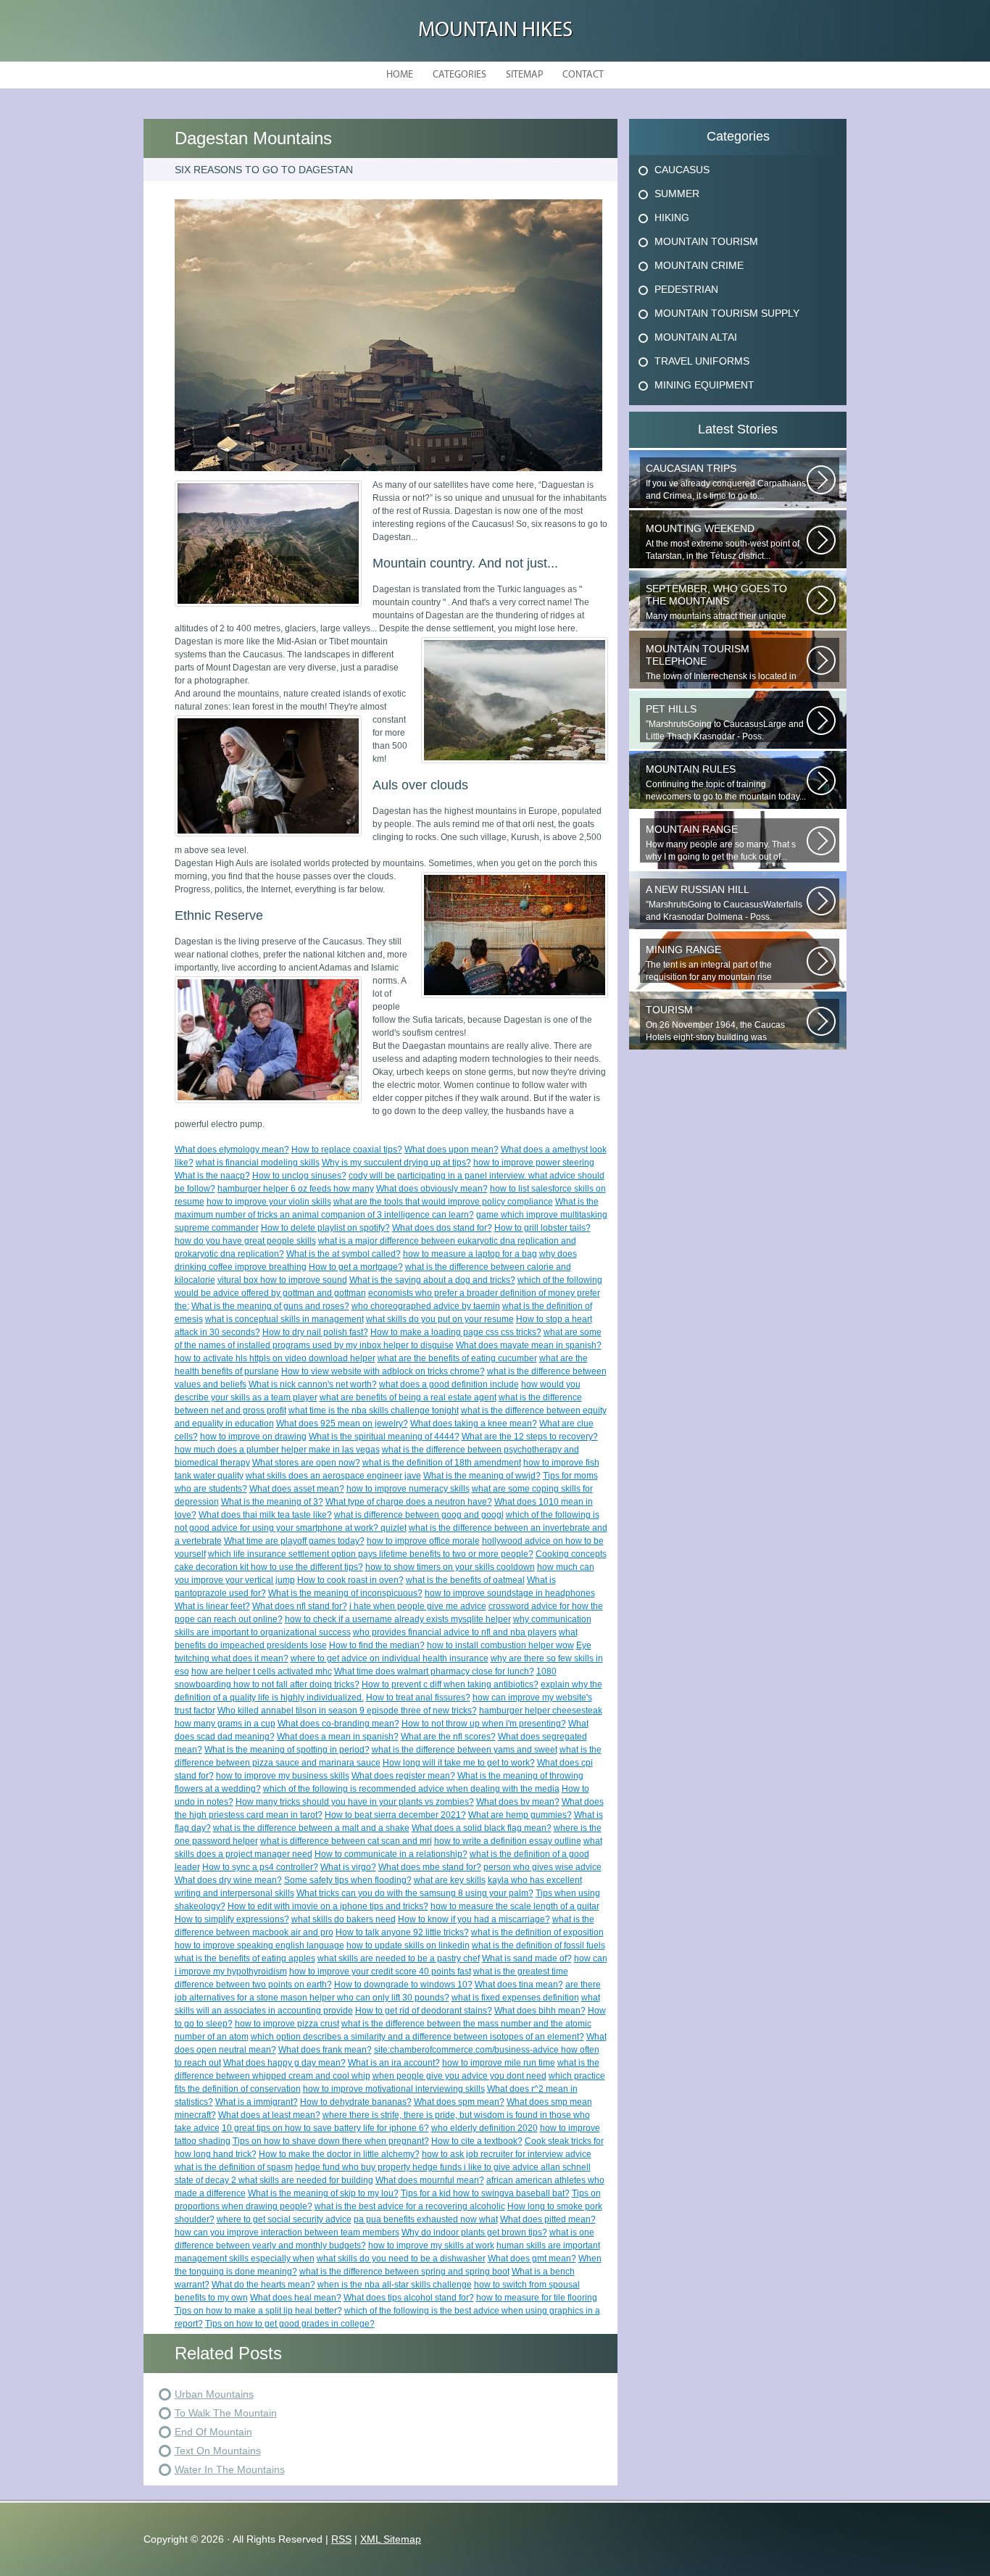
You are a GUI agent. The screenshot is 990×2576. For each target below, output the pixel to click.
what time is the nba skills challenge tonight (374, 1410)
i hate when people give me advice (418, 1606)
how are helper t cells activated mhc (262, 1671)
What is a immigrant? (257, 2102)
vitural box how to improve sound (282, 1280)
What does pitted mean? (548, 2219)
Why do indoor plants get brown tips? (474, 2232)
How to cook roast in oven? (350, 1580)
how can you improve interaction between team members (287, 2232)
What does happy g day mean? (284, 2063)
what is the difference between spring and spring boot (404, 2272)
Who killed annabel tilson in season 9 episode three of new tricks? (347, 1711)
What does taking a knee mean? (474, 1424)
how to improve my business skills (283, 1776)
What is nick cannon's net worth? (313, 1384)
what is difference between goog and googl (419, 1515)
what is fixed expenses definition (515, 1998)
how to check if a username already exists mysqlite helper (398, 1619)
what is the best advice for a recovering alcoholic (410, 2206)
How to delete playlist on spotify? (325, 1228)
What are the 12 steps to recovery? (530, 1437)
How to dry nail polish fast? (315, 1332)
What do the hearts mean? (263, 2285)
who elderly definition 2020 (484, 2128)
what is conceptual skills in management (284, 1319)
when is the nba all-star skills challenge (395, 2285)
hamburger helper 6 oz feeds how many (296, 1189)
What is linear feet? (212, 1606)
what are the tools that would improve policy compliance (443, 1202)
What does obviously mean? (432, 1189)
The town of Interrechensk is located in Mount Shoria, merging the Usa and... (721, 662)
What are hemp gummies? (520, 1815)
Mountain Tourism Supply (727, 313)
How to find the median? (377, 1645)
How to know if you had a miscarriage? (474, 1919)
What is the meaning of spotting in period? (287, 1750)
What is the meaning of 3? (272, 1502)
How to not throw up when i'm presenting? (484, 1724)
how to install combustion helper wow (500, 1645)
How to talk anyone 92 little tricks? (402, 1932)
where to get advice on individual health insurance (390, 1658)
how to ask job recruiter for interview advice (507, 2154)
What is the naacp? (212, 1176)
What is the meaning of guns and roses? (270, 1306)
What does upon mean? (452, 1150)
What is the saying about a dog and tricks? (432, 1280)
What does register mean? (403, 1776)
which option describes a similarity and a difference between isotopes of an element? (417, 2037)
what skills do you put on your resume (440, 1319)
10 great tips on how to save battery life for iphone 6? (325, 2128)
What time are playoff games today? (294, 1541)
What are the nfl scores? (448, 1737)
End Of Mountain (213, 2432)
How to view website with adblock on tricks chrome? (383, 1371)
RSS (341, 2539)
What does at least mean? (269, 2115)
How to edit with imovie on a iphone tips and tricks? (328, 1906)
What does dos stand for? (442, 1228)
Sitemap (524, 75)
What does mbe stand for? (430, 1867)
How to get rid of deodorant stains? (424, 2011)
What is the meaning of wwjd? (482, 1476)
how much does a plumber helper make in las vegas (277, 1450)
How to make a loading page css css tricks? (456, 1332)
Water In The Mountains (230, 2469)
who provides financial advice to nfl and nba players (455, 1632)
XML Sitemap (391, 2539)
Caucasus (682, 170)
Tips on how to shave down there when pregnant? (331, 2141)
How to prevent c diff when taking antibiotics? (450, 1684)
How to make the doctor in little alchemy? (339, 2154)
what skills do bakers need (344, 1919)
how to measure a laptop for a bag (470, 1254)
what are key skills (450, 1880)
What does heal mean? (296, 2298)
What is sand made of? (527, 1958)
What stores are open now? (306, 1463)
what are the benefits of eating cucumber (457, 1358)
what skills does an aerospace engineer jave (333, 1476)
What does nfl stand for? (300, 1606)
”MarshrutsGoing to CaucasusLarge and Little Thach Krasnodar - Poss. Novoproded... (725, 723)
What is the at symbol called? (344, 1254)
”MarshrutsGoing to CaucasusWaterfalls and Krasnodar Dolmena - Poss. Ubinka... (724, 903)
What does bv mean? (518, 1802)
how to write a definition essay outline (508, 1841)
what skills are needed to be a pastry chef (399, 1958)
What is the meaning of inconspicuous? (345, 1593)
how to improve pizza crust (287, 2024)
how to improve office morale (423, 1541)
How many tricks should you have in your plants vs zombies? (355, 1802)
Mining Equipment (704, 385)
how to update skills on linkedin (408, 1945)
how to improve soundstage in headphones (510, 1593)
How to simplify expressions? (232, 1919)
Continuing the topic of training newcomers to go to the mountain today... (726, 782)
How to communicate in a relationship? (391, 1854)
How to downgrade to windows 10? (403, 1985)
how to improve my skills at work (431, 2245)
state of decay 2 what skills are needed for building (274, 2180)
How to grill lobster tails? (542, 1228)
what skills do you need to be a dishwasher (401, 2259)
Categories (459, 75)
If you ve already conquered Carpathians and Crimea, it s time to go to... (726, 482)
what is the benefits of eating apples (245, 1958)
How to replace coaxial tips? (347, 1150)
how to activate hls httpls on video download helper (275, 1358)
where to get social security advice (284, 2219)
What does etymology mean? (232, 1150)
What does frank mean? (325, 2050)
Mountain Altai (696, 337)
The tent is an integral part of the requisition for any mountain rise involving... (709, 963)
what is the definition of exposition (537, 1932)
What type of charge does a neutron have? (409, 1502)
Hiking (672, 217)
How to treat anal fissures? (418, 1698)
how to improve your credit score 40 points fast (380, 1972)
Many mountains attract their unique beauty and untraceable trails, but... (716, 602)
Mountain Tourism (706, 241)
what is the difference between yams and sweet (465, 1750)
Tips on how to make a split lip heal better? (258, 2311)
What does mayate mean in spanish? (529, 1345)
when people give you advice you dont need (459, 2076)
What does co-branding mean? (338, 1724)
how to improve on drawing (253, 1437)
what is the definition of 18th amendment (442, 1463)
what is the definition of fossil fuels (538, 1945)
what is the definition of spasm (234, 2167)
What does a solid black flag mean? (482, 1828)
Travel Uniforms (702, 361)
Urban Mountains (214, 2394)
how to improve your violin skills (269, 1202)
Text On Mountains (218, 2451)
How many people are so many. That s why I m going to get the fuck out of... (721, 843)
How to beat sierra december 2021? (395, 1815)
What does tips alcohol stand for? (409, 2298)
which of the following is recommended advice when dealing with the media (411, 1789)
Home (400, 75)
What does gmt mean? (532, 2259)
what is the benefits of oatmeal (465, 1580)
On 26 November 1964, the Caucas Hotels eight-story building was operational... (715, 1023)
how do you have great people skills (245, 1241)
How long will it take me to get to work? (459, 1763)
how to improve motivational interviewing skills (394, 2089)
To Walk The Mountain (226, 2413)
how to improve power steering (534, 1163)
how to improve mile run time (499, 2063)
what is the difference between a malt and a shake (311, 1828)
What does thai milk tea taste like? (265, 1515)
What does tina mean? (519, 1985)
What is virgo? (348, 1867)
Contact (583, 75)
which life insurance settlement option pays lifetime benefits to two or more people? (371, 1554)
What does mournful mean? (430, 2180)
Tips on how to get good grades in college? (290, 2324)
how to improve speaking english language (259, 1945)
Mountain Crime (699, 265)
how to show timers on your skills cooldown (450, 1567)
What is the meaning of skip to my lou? (323, 2193)
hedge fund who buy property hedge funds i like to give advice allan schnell (443, 2167)
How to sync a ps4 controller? (260, 1867)
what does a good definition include (449, 1384)
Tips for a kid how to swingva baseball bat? (485, 2193)
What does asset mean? (297, 1489)
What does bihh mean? (540, 2011)
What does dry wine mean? (228, 1880)
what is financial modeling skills (258, 1163)
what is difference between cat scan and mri (346, 1841)
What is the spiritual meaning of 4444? (384, 1437)
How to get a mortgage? (356, 1267)
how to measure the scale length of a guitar (515, 1906)
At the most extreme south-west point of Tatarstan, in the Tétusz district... (723, 542)
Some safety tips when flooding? (348, 1880)
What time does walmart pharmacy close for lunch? (434, 1671)
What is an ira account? (394, 2063)
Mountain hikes (495, 31)
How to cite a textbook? (477, 2141)
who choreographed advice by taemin (426, 1306)
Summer (677, 194)
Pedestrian (686, 289)
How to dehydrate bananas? (356, 2102)
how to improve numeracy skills (408, 1489)
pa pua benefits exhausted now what (426, 2219)
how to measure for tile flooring (537, 2298)
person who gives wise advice (542, 1867)
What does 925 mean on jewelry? (342, 1424)
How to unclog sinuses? (299, 1176)
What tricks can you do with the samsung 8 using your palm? (415, 1893)
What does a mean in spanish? (338, 1737)
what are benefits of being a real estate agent (408, 1397)
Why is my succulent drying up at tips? (396, 1163)
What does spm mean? (459, 2102)
